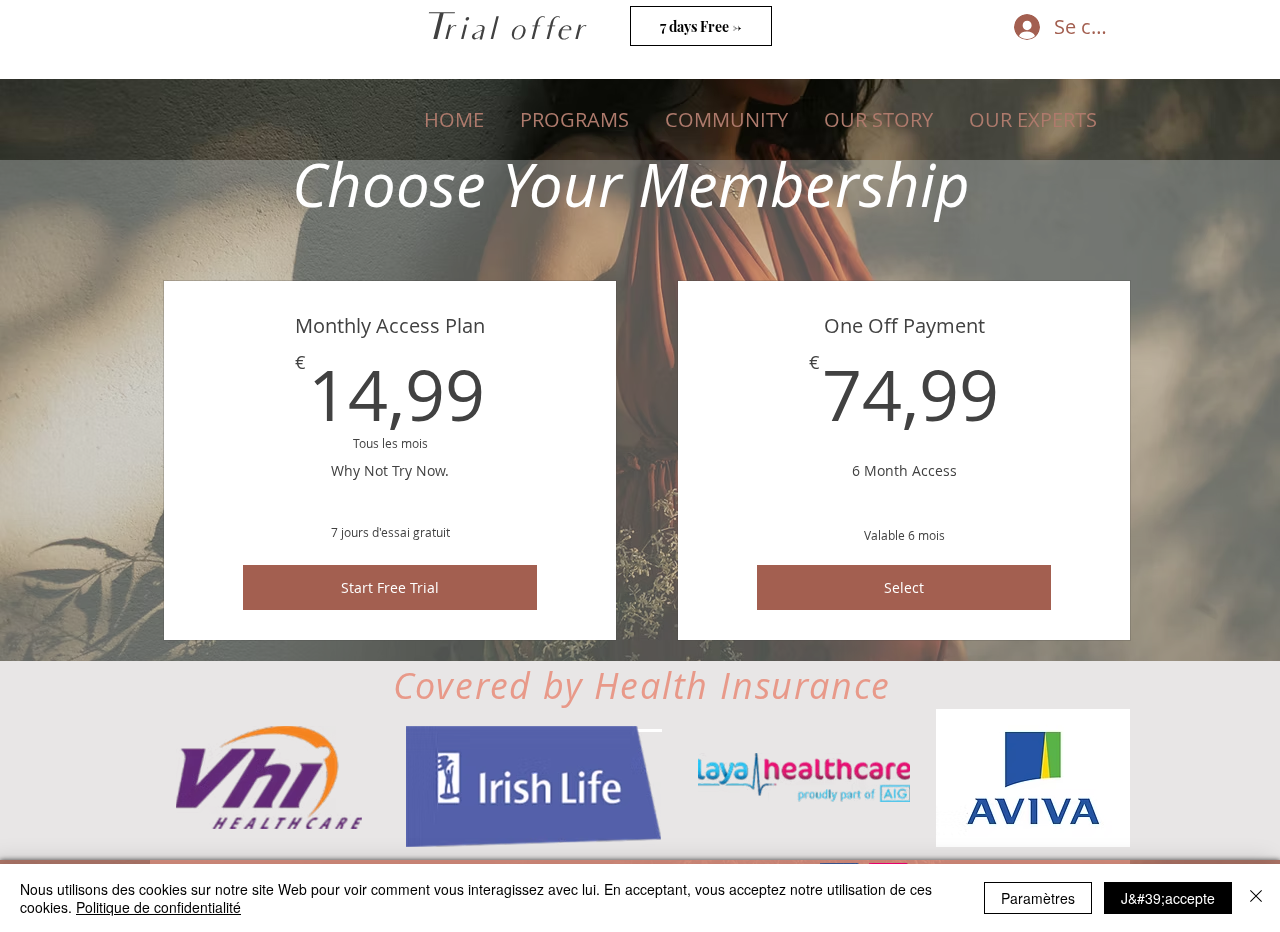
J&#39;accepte (1168, 898)
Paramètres (1038, 898)
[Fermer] (1256, 898)
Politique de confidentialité (158, 907)
